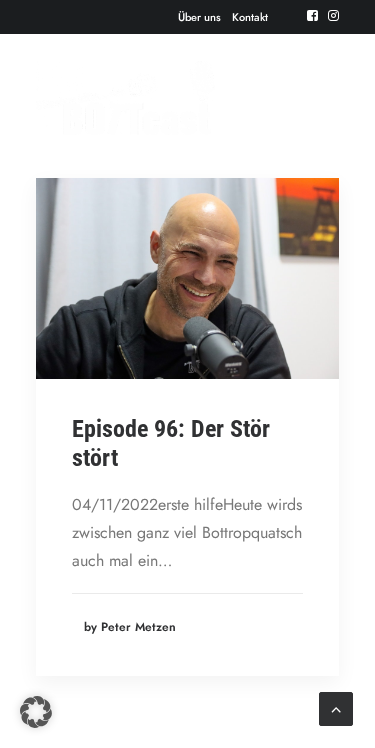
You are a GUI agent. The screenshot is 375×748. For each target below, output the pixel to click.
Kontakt (250, 17)
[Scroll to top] (336, 707)
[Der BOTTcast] (125, 98)
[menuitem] (199, 17)
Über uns (199, 17)
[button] (312, 15)
